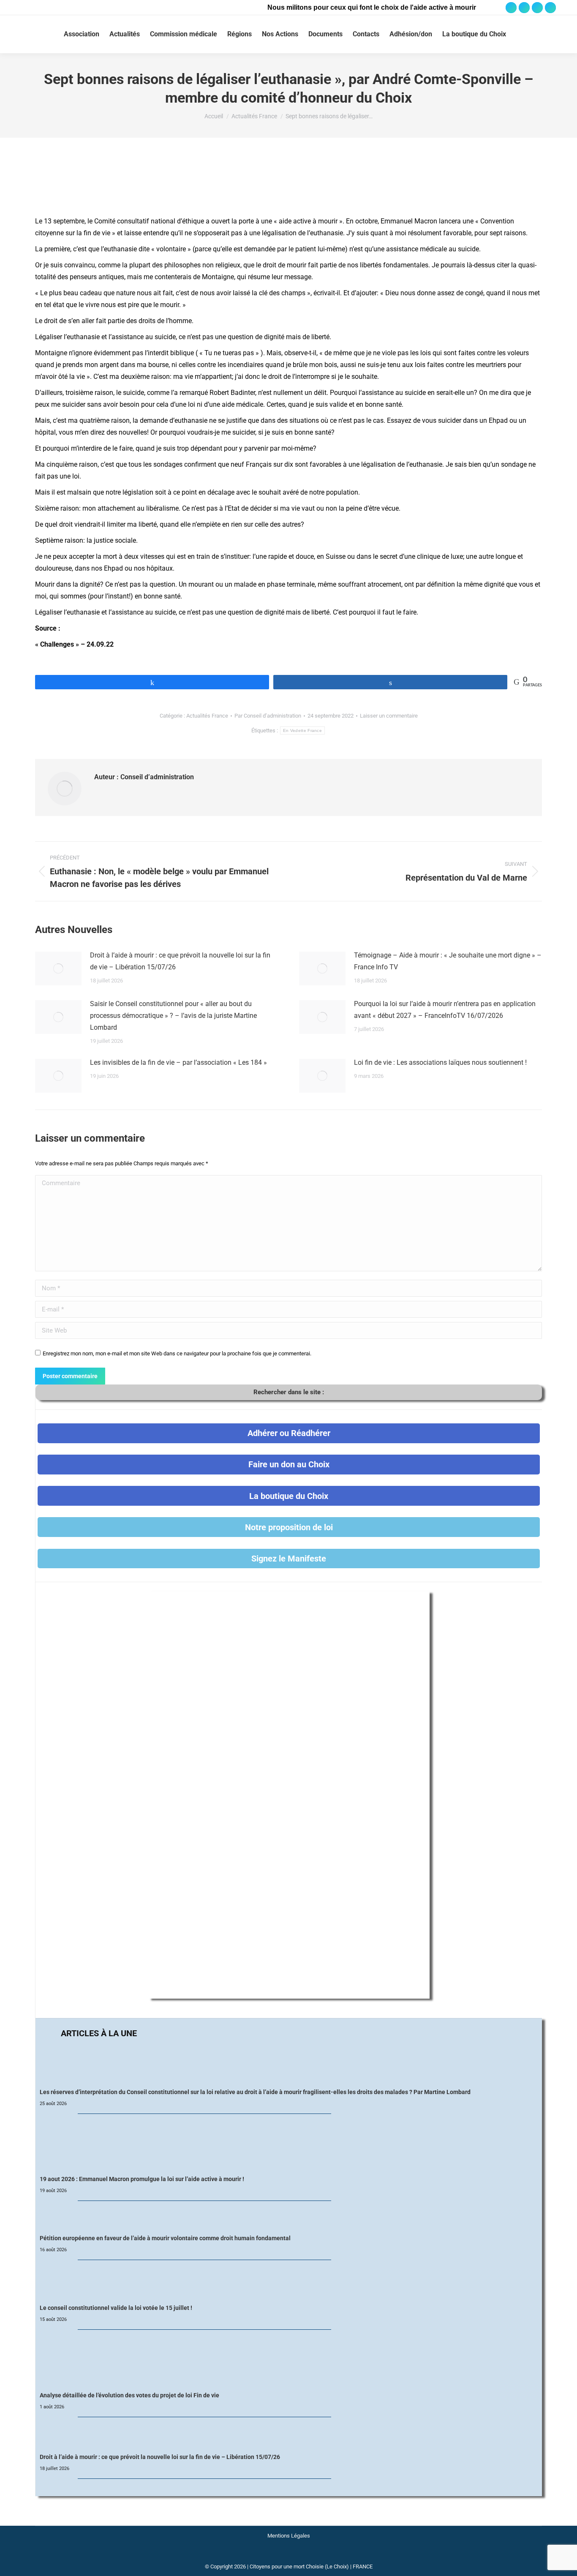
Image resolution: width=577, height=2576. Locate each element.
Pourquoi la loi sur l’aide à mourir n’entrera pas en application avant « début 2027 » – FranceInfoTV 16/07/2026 (445, 1010)
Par (268, 716)
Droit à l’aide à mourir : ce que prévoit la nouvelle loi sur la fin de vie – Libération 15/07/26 (180, 961)
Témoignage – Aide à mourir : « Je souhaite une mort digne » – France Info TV (448, 961)
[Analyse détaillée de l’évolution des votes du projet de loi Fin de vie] (289, 2361)
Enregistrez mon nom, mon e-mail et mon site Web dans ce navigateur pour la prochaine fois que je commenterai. (177, 1353)
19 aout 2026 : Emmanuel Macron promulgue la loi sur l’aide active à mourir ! (142, 2179)
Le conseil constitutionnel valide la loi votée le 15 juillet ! (116, 2308)
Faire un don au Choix (289, 1464)
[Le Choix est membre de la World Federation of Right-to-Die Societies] (289, 2556)
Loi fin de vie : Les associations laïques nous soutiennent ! (440, 1062)
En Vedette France (302, 730)
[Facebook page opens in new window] (511, 8)
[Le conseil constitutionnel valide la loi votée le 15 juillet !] (289, 2282)
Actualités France (207, 716)
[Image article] (58, 968)
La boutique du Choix (289, 1496)
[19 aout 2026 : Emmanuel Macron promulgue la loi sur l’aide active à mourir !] (289, 2145)
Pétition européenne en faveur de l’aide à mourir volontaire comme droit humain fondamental (165, 2238)
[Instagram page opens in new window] (524, 8)
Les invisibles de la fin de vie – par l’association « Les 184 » (178, 1062)
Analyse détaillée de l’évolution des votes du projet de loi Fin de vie (129, 2395)
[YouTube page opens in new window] (537, 8)
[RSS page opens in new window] (550, 8)
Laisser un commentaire (389, 716)
